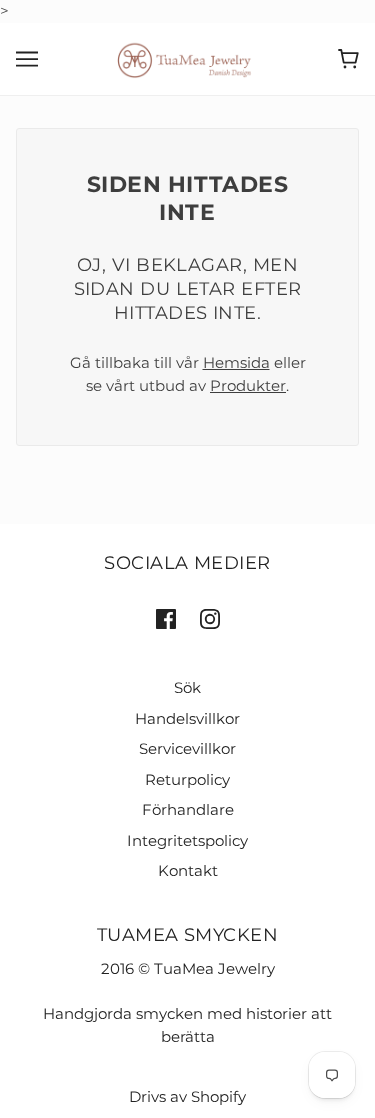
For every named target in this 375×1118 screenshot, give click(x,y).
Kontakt (188, 870)
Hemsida (236, 362)
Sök (187, 687)
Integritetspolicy (187, 840)
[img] (166, 618)
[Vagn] (348, 59)
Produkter (248, 385)
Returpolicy (187, 779)
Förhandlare (188, 809)
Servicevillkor (187, 748)
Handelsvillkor (187, 718)
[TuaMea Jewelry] (187, 57)
